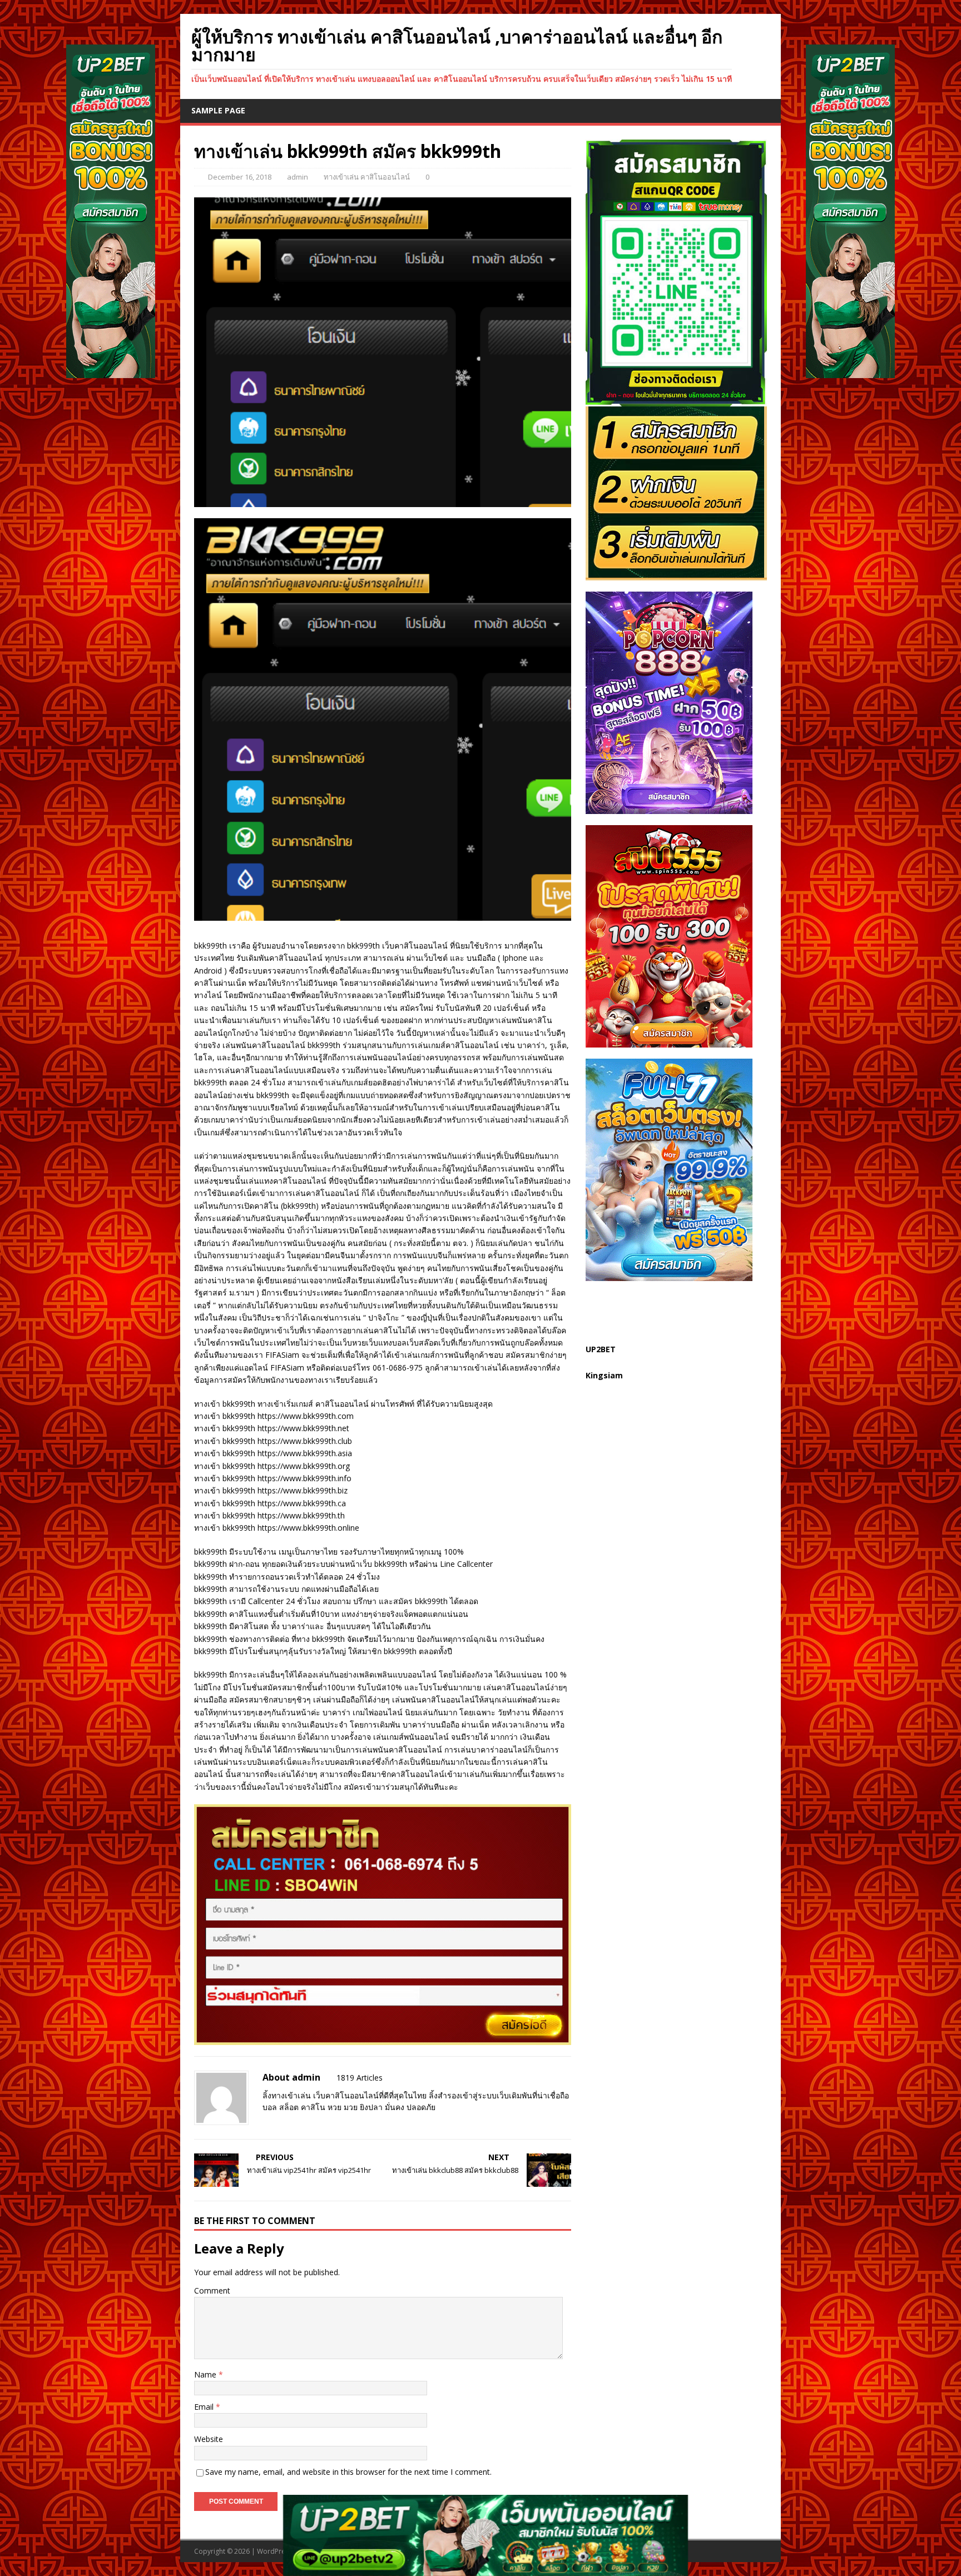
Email (205, 2407)
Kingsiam (604, 1375)
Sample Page (218, 110)
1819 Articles (360, 2078)
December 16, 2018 (240, 177)
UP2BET (601, 1349)
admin (298, 177)
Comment (212, 2290)
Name (206, 2374)
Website (209, 2439)
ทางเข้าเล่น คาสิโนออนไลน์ (367, 177)
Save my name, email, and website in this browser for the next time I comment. (348, 2472)
